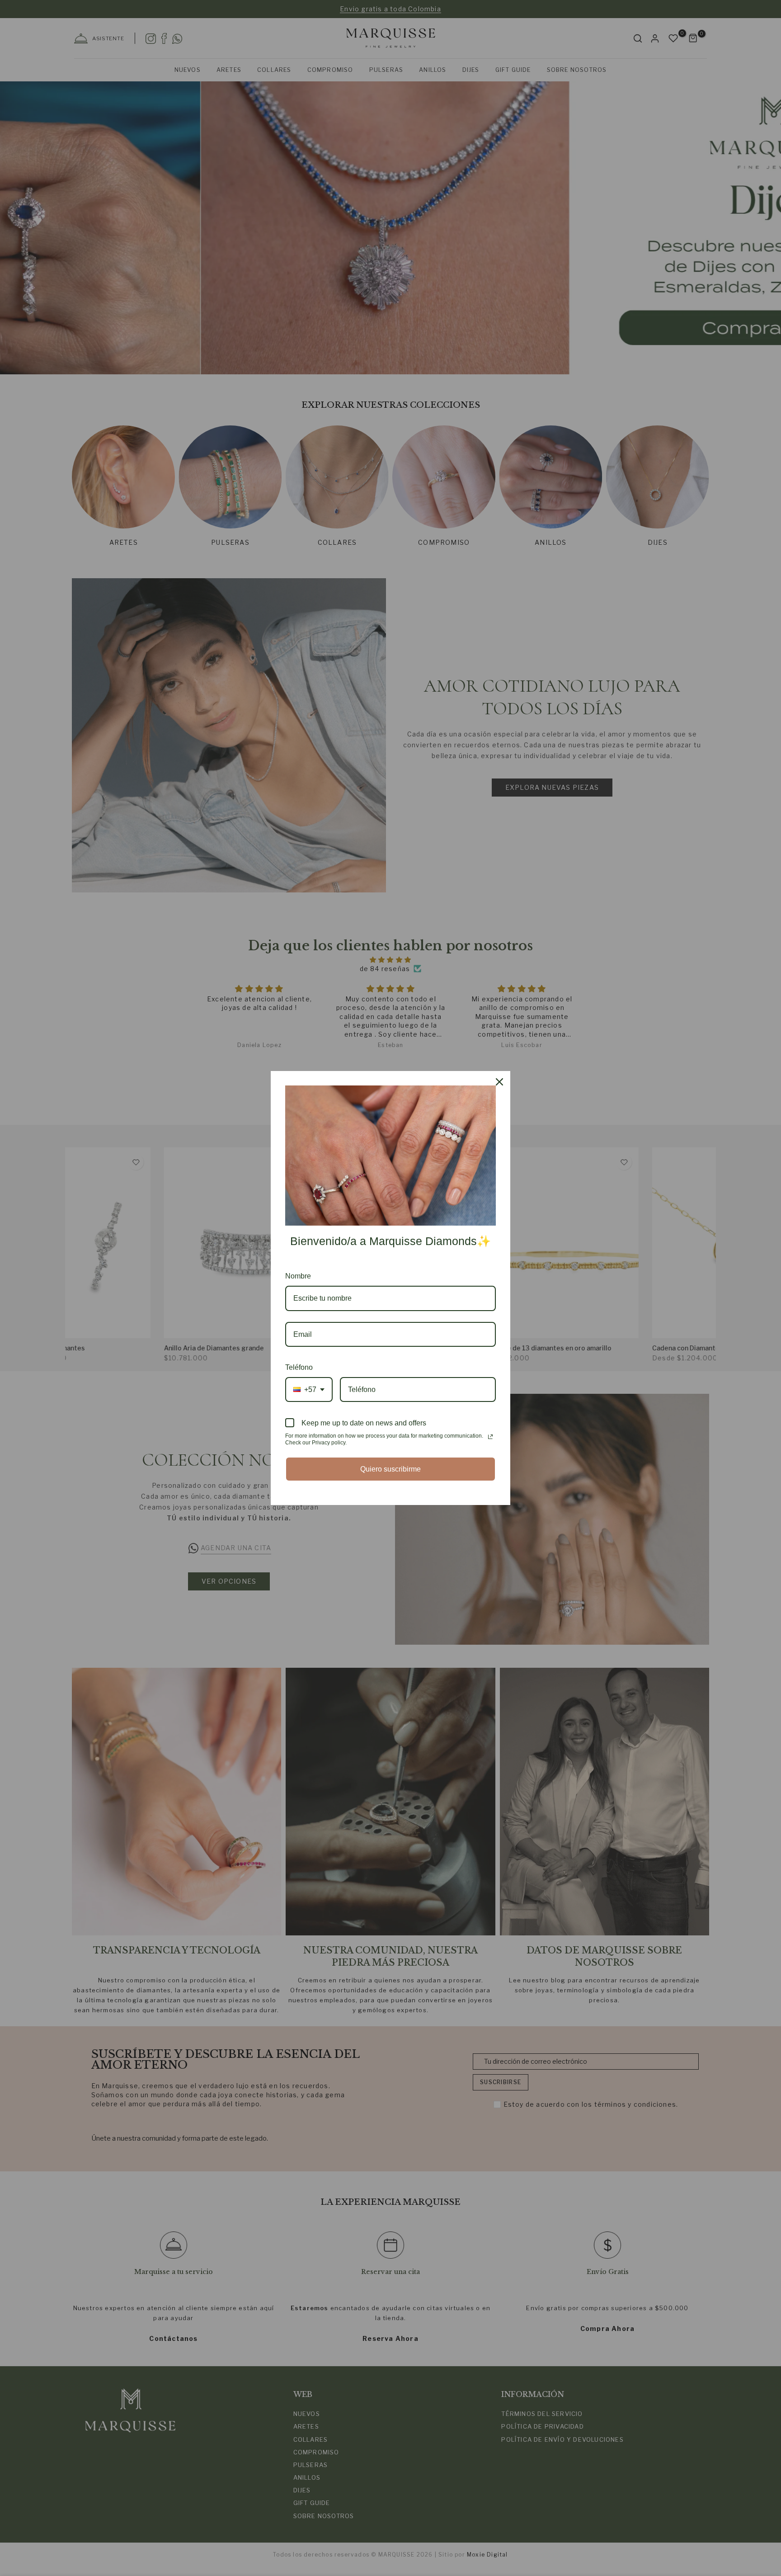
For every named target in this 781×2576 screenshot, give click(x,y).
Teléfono (299, 1367)
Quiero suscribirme (390, 1469)
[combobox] (309, 1389)
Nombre (298, 1276)
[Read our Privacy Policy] (490, 1437)
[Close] (499, 1082)
